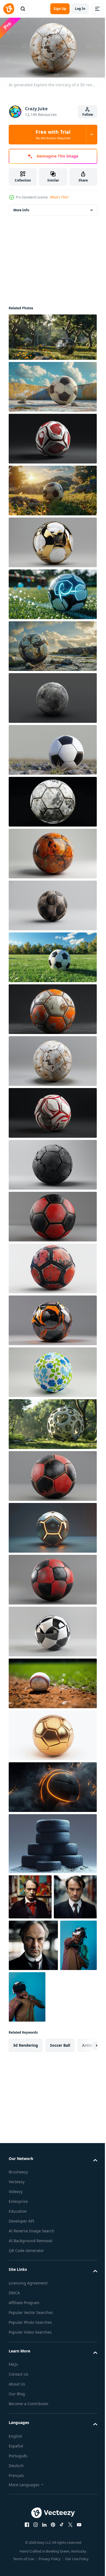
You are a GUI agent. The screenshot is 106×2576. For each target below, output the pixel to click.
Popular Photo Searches (30, 2365)
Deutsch (16, 2508)
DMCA (14, 2336)
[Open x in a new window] (68, 2568)
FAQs (13, 2407)
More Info (21, 208)
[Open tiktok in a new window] (60, 2568)
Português (18, 2499)
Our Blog (17, 2437)
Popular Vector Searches (31, 2355)
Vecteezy (17, 2225)
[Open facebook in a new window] (25, 2568)
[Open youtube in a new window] (77, 2568)
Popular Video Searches (30, 2375)
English (15, 2479)
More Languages (24, 2528)
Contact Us (18, 2417)
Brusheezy (18, 2215)
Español (16, 2489)
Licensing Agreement (28, 2326)
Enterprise (18, 2244)
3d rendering (26, 2088)
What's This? (59, 197)
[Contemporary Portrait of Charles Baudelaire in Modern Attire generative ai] (30, 1894)
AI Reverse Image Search (32, 2274)
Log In (80, 9)
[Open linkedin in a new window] (42, 2568)
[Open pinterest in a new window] (51, 2568)
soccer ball (60, 2088)
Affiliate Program (24, 2345)
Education (18, 2254)
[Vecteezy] (9, 9)
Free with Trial (53, 134)
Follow (88, 115)
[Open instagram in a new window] (34, 2568)
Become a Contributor (29, 2447)
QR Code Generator (26, 2294)
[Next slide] (85, 2088)
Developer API (21, 2264)
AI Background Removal (30, 2284)
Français (16, 2518)
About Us (17, 2427)
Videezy (16, 2235)
